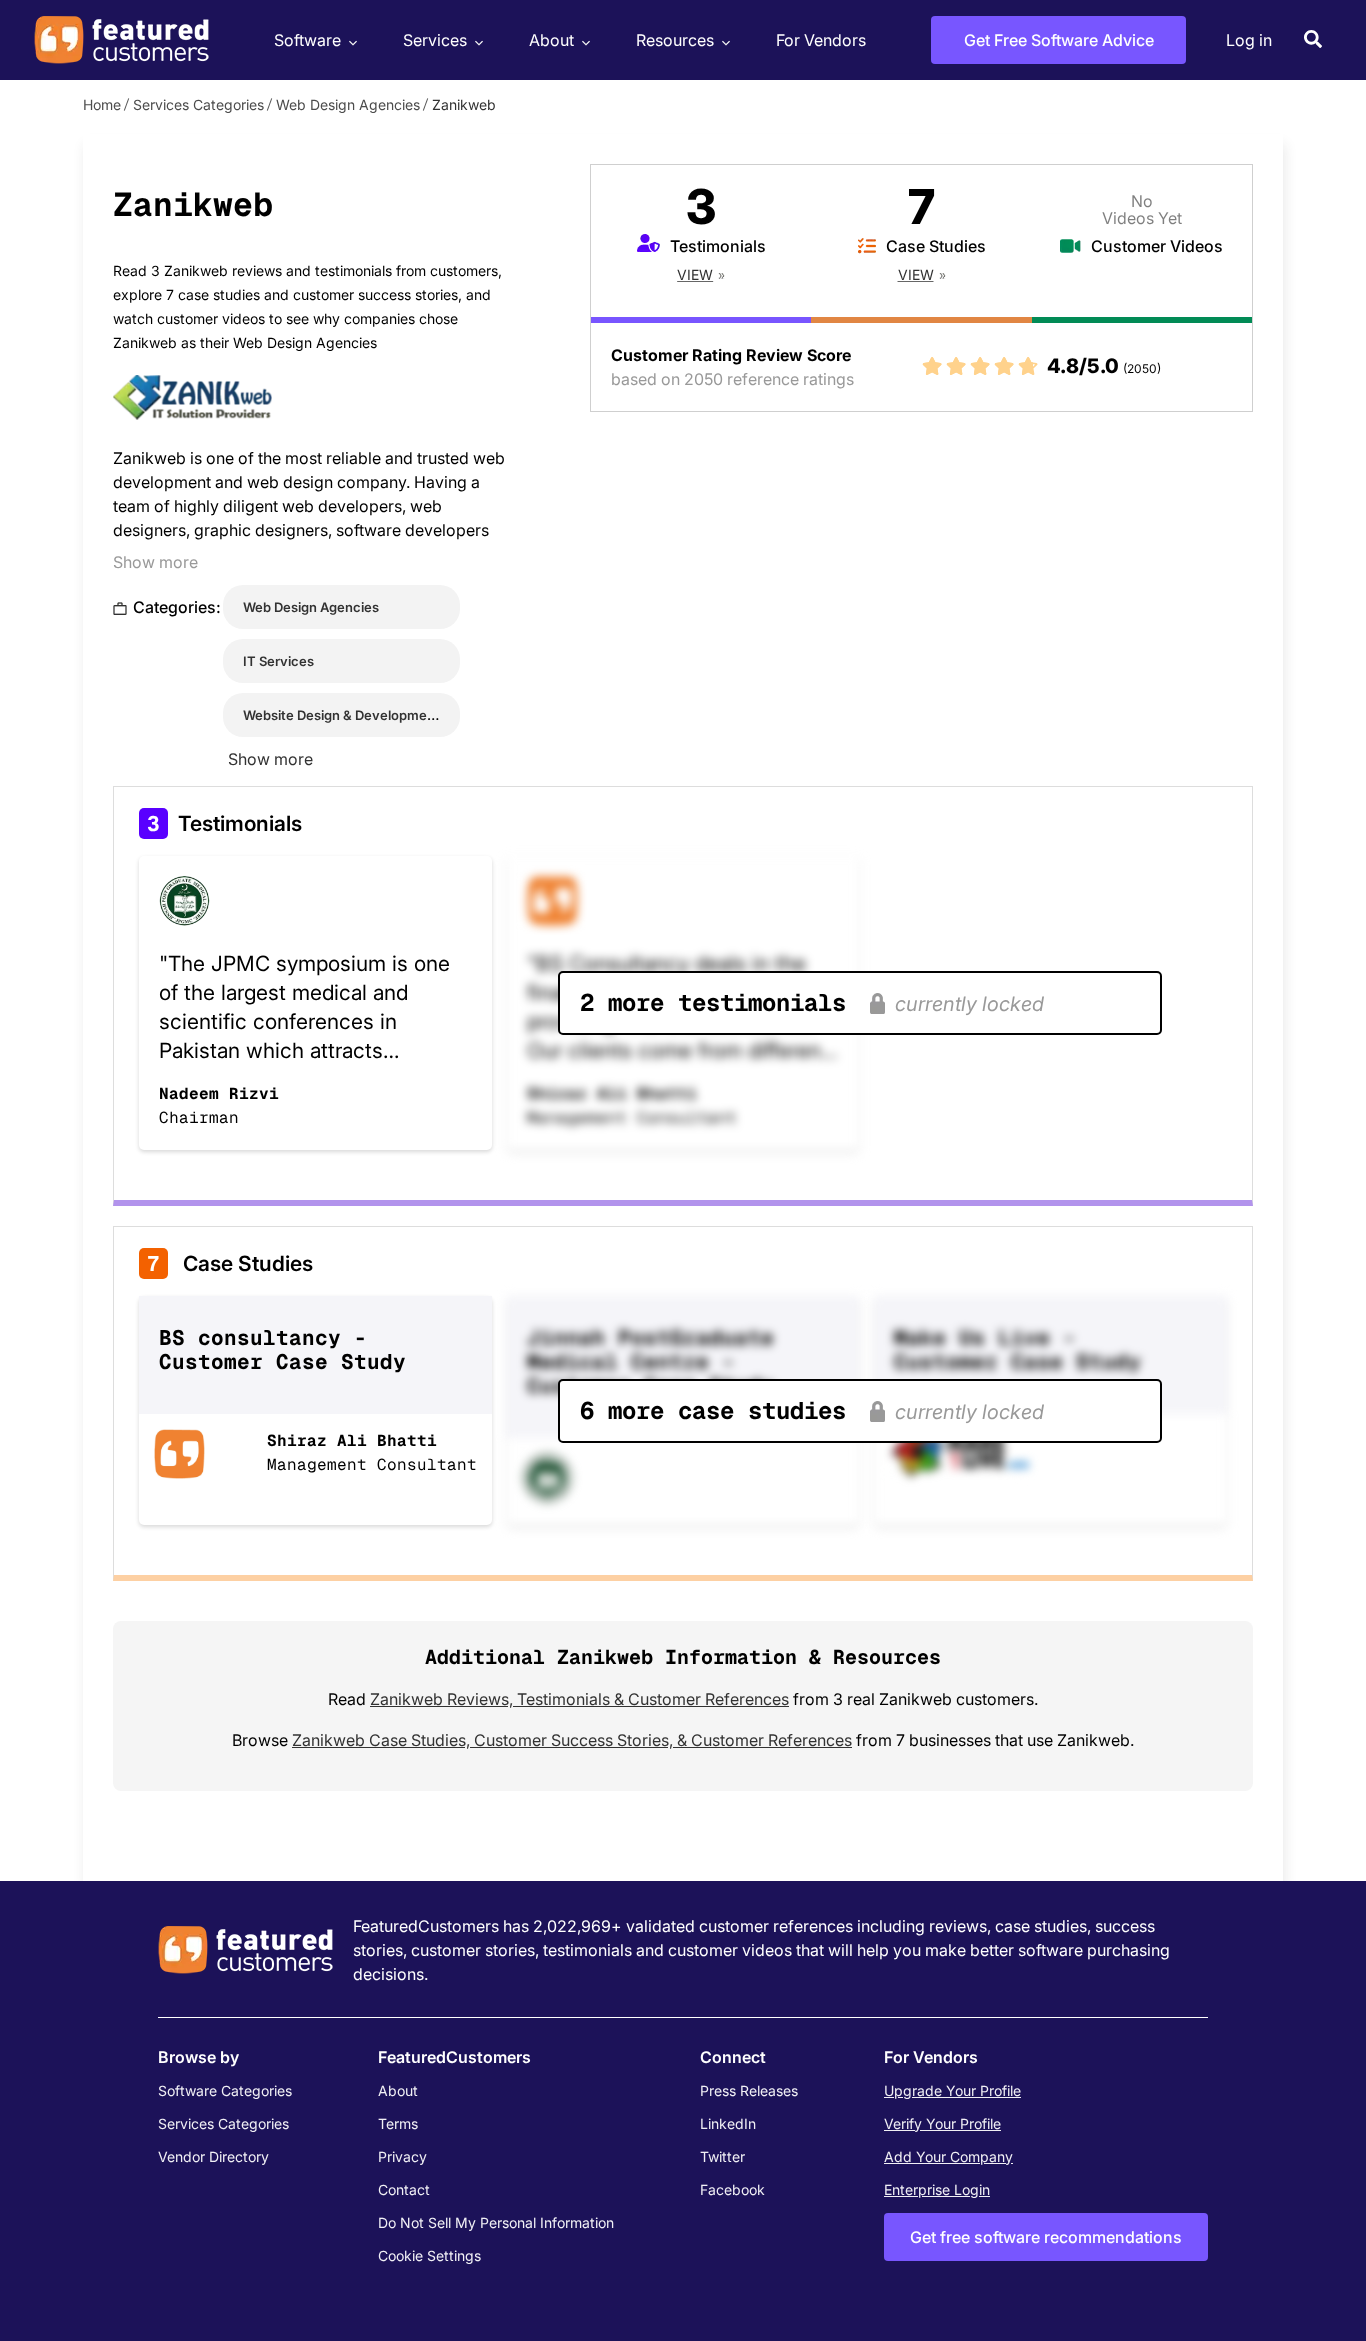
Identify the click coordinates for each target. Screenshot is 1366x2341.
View (695, 274)
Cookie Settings (429, 2255)
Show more (155, 562)
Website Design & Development (341, 715)
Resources (675, 40)
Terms (398, 2123)
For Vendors (821, 40)
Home (102, 104)
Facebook (732, 2189)
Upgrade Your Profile (952, 2090)
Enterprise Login (937, 2189)
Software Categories (225, 2090)
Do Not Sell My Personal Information (496, 2222)
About (551, 40)
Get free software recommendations (1046, 2237)
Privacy (402, 2156)
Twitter (722, 2156)
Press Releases (749, 2090)
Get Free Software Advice (1059, 40)
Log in (1249, 40)
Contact (404, 2189)
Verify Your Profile (942, 2123)
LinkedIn (728, 2123)
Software (307, 40)
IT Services (278, 661)
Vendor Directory (213, 2156)
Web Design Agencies (348, 104)
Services (435, 40)
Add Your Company (948, 2156)
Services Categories (198, 104)
